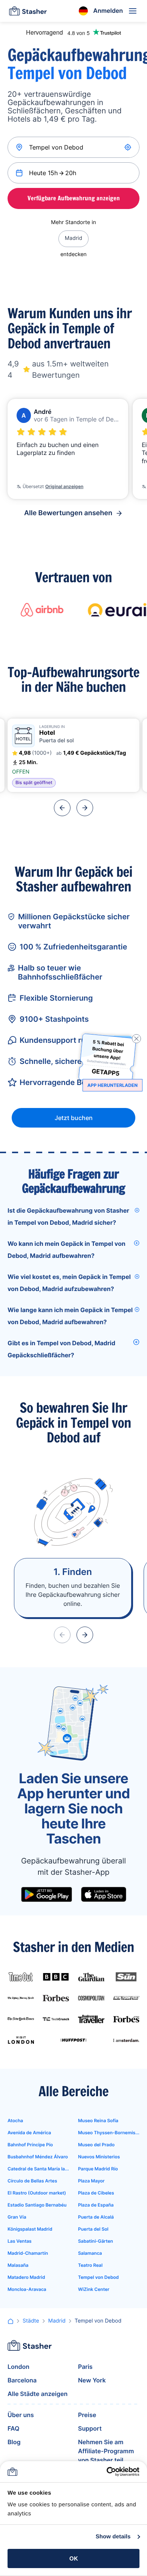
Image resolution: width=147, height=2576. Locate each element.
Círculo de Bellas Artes (32, 2181)
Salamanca (90, 2253)
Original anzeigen (64, 486)
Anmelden (108, 11)
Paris (85, 2367)
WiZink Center (94, 2289)
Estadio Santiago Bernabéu (37, 2205)
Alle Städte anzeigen (38, 2394)
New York (92, 2380)
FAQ (13, 2428)
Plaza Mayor (91, 2181)
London (18, 2367)
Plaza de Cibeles (96, 2193)
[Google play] (47, 1894)
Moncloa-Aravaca (27, 2289)
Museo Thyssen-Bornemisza (109, 2133)
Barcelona (22, 2380)
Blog (14, 2442)
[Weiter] (85, 808)
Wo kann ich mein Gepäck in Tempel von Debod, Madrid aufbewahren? (67, 1250)
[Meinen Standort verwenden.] (129, 147)
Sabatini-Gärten (96, 2241)
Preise (87, 2415)
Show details (113, 2537)
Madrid (73, 238)
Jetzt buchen (74, 1118)
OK (74, 2558)
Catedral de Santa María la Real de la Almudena (38, 2169)
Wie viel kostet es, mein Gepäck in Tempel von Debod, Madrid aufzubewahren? (69, 1283)
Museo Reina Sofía (98, 2120)
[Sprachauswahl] (83, 11)
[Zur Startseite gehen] (28, 11)
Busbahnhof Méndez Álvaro (38, 2157)
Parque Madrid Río (98, 2169)
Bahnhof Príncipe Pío (30, 2145)
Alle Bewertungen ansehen (68, 513)
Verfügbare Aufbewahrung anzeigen (74, 198)
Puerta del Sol (93, 2229)
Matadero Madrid (26, 2277)
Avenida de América (29, 2133)
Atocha (15, 2120)
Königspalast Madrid (30, 2229)
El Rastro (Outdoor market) (37, 2193)
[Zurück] (62, 808)
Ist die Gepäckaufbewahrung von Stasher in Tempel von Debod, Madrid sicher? (68, 1216)
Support (90, 2428)
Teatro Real (90, 2265)
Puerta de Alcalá (96, 2217)
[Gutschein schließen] (136, 1039)
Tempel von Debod (98, 2277)
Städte (31, 2321)
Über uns (21, 2415)
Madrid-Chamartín (28, 2253)
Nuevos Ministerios (99, 2157)
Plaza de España (96, 2205)
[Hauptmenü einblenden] (133, 11)
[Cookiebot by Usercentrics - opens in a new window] (106, 2472)
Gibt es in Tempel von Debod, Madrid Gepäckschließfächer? (61, 1349)
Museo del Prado (96, 2145)
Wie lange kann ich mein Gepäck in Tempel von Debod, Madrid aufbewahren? (70, 1316)
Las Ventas (20, 2241)
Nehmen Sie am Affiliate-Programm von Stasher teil (106, 2451)
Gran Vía (17, 2217)
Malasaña (18, 2265)
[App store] (104, 1894)
